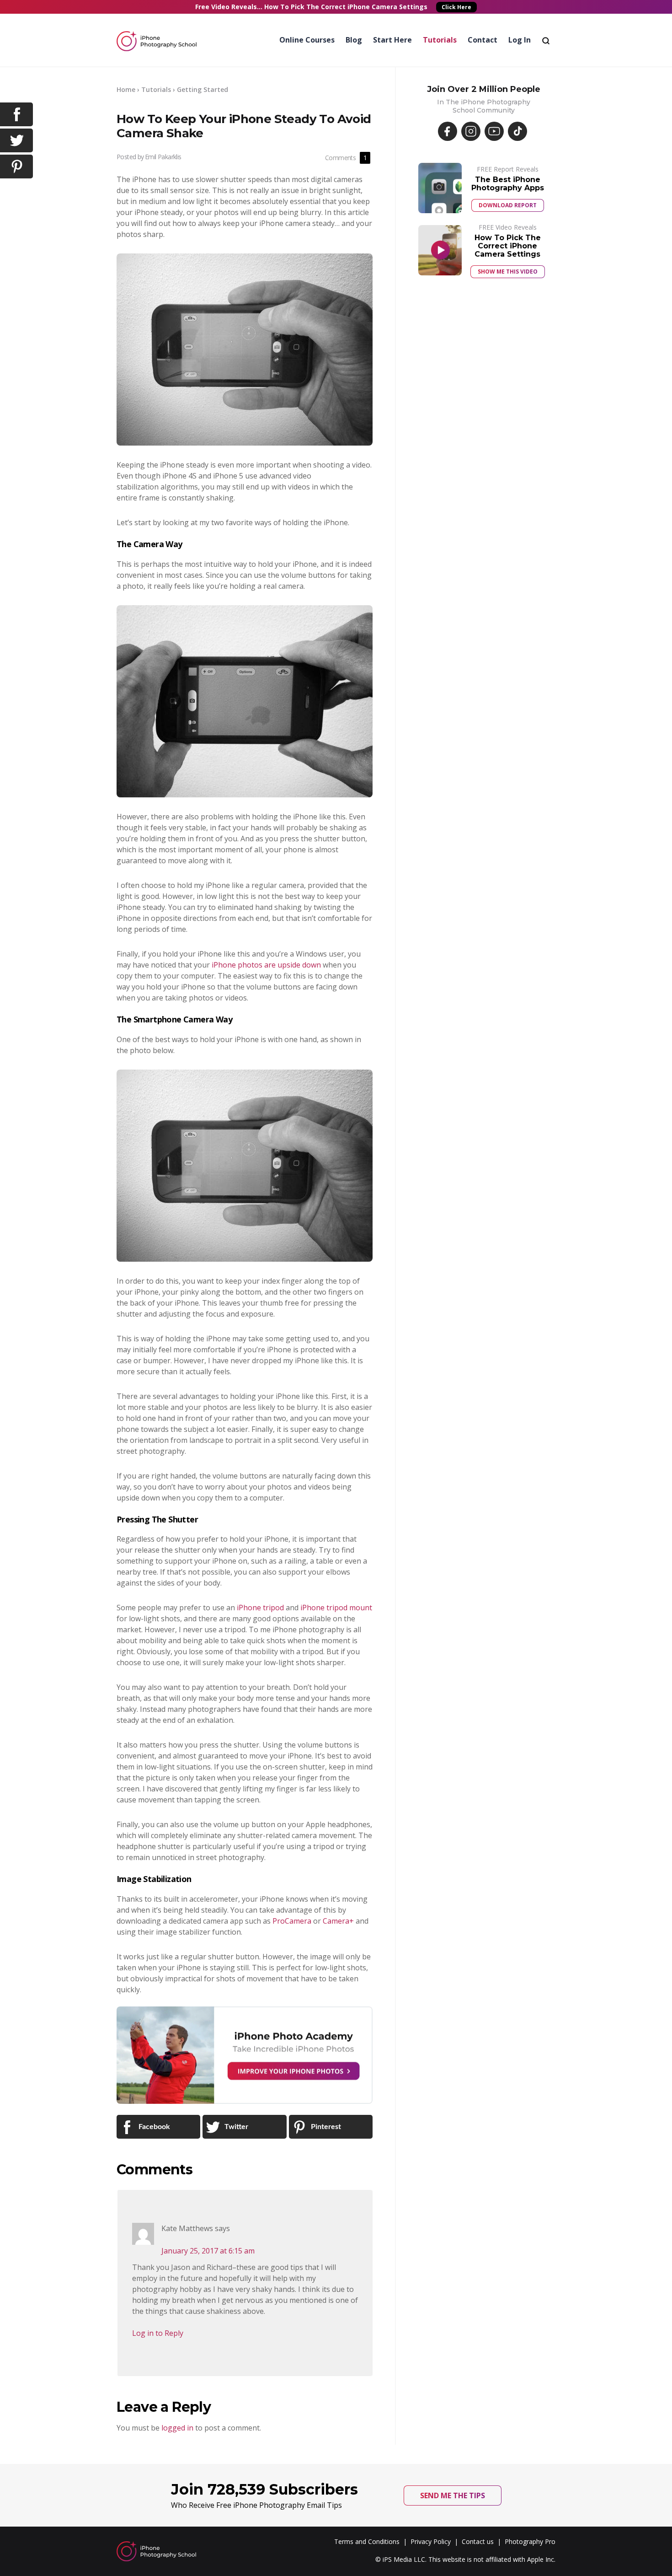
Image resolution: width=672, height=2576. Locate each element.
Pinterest (325, 2127)
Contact (483, 40)
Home (126, 89)
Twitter (235, 2127)
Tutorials (440, 40)
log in (520, 40)
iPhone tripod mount (336, 1608)
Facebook (153, 2127)
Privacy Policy (431, 2541)
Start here (392, 40)
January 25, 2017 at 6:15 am (208, 2251)
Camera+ (338, 1921)
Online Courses (307, 40)
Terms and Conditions (367, 2541)
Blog (354, 40)
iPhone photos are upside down (266, 965)
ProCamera (292, 1921)
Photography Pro (530, 2541)
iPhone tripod (260, 1608)
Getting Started (203, 89)
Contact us (478, 2541)
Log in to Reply (158, 2333)
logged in (177, 2428)
